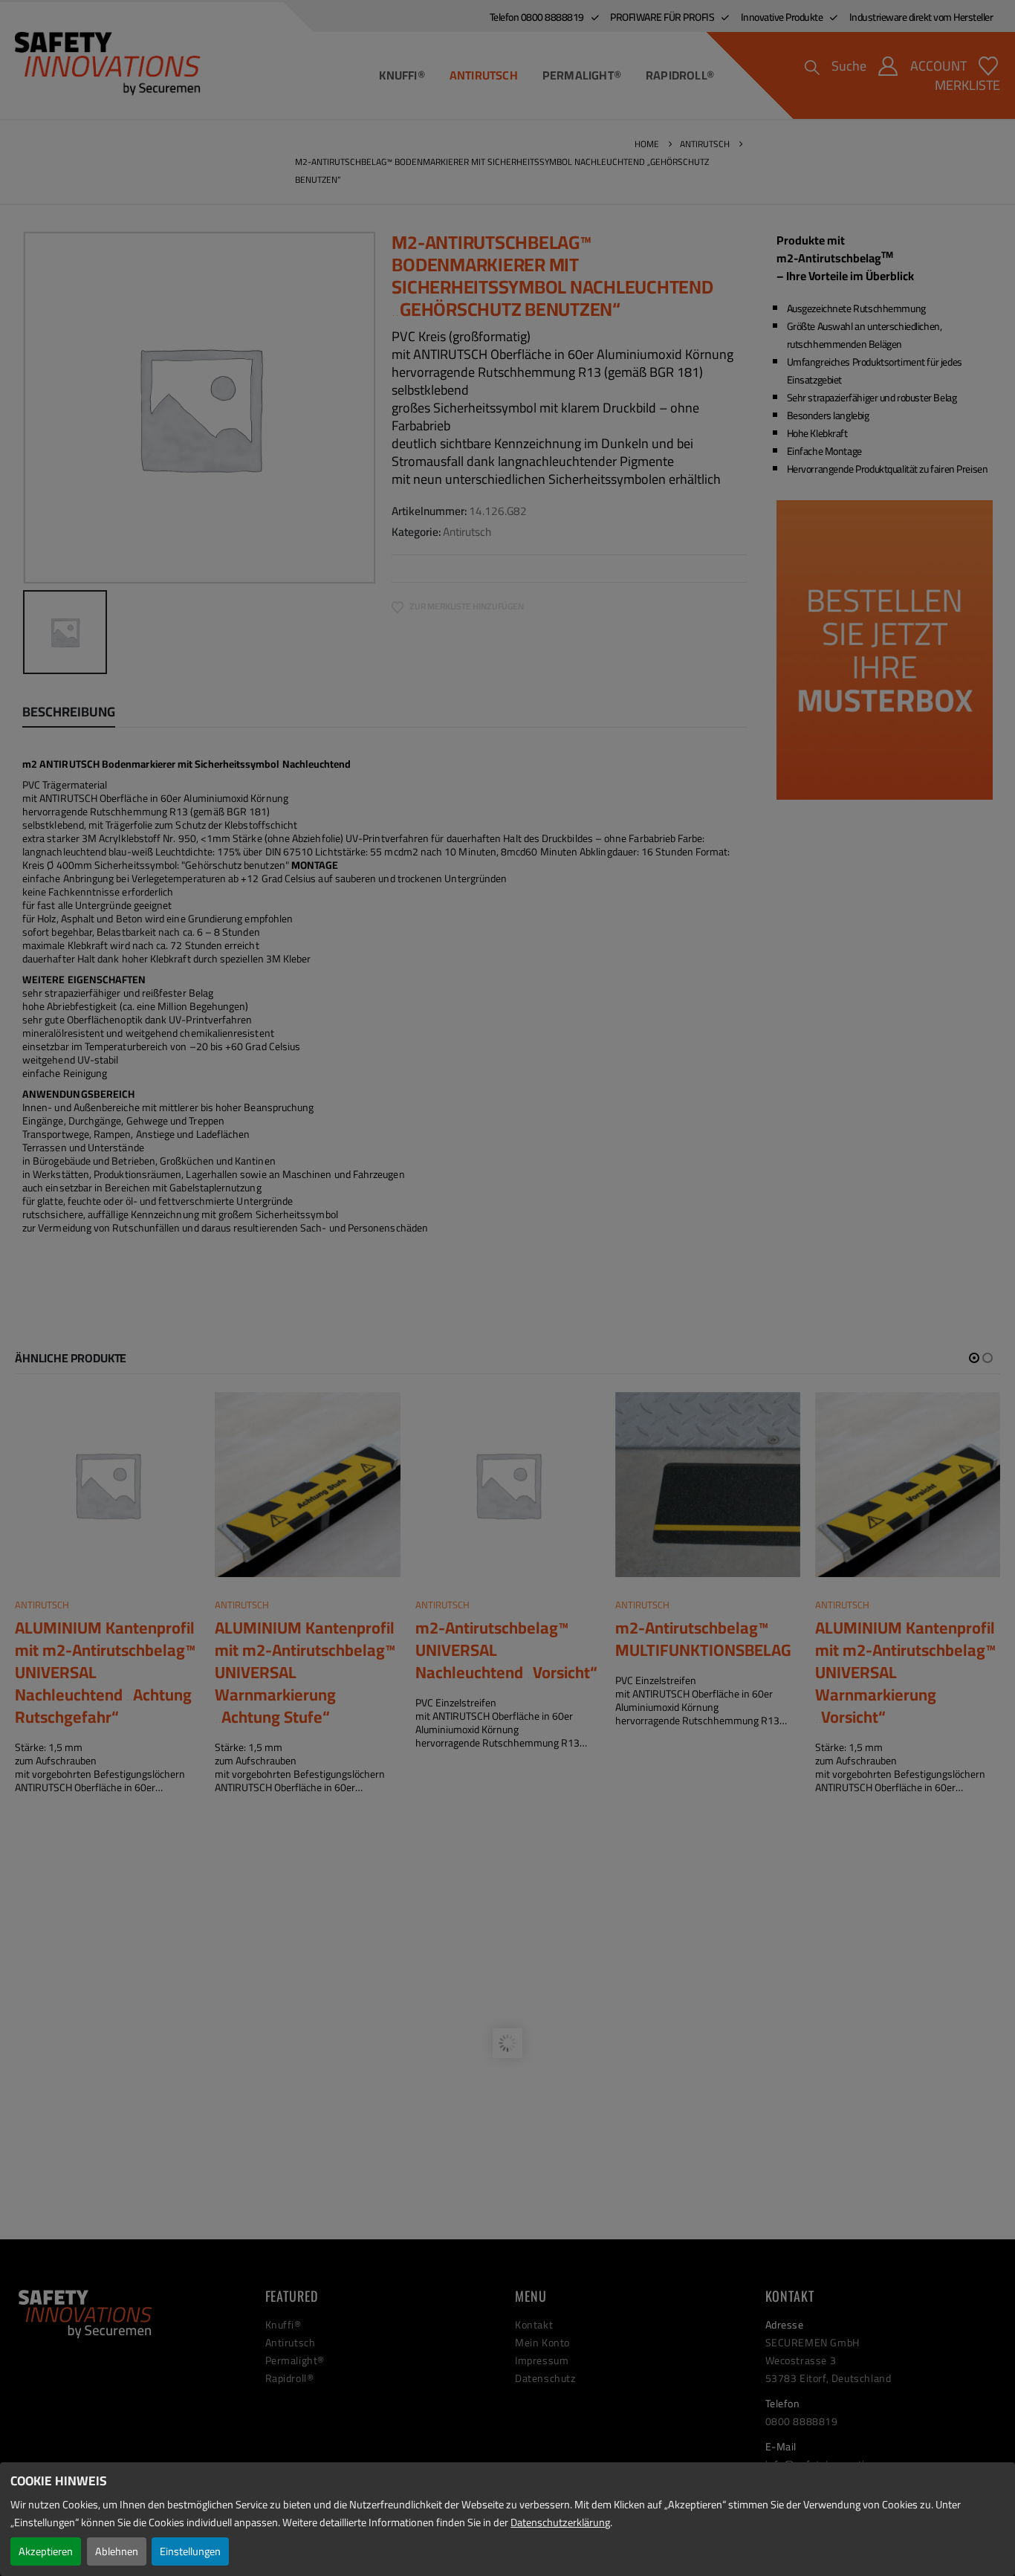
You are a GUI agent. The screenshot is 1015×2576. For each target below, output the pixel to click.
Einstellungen (190, 2551)
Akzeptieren (46, 2551)
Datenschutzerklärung (560, 2522)
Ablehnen (117, 2551)
